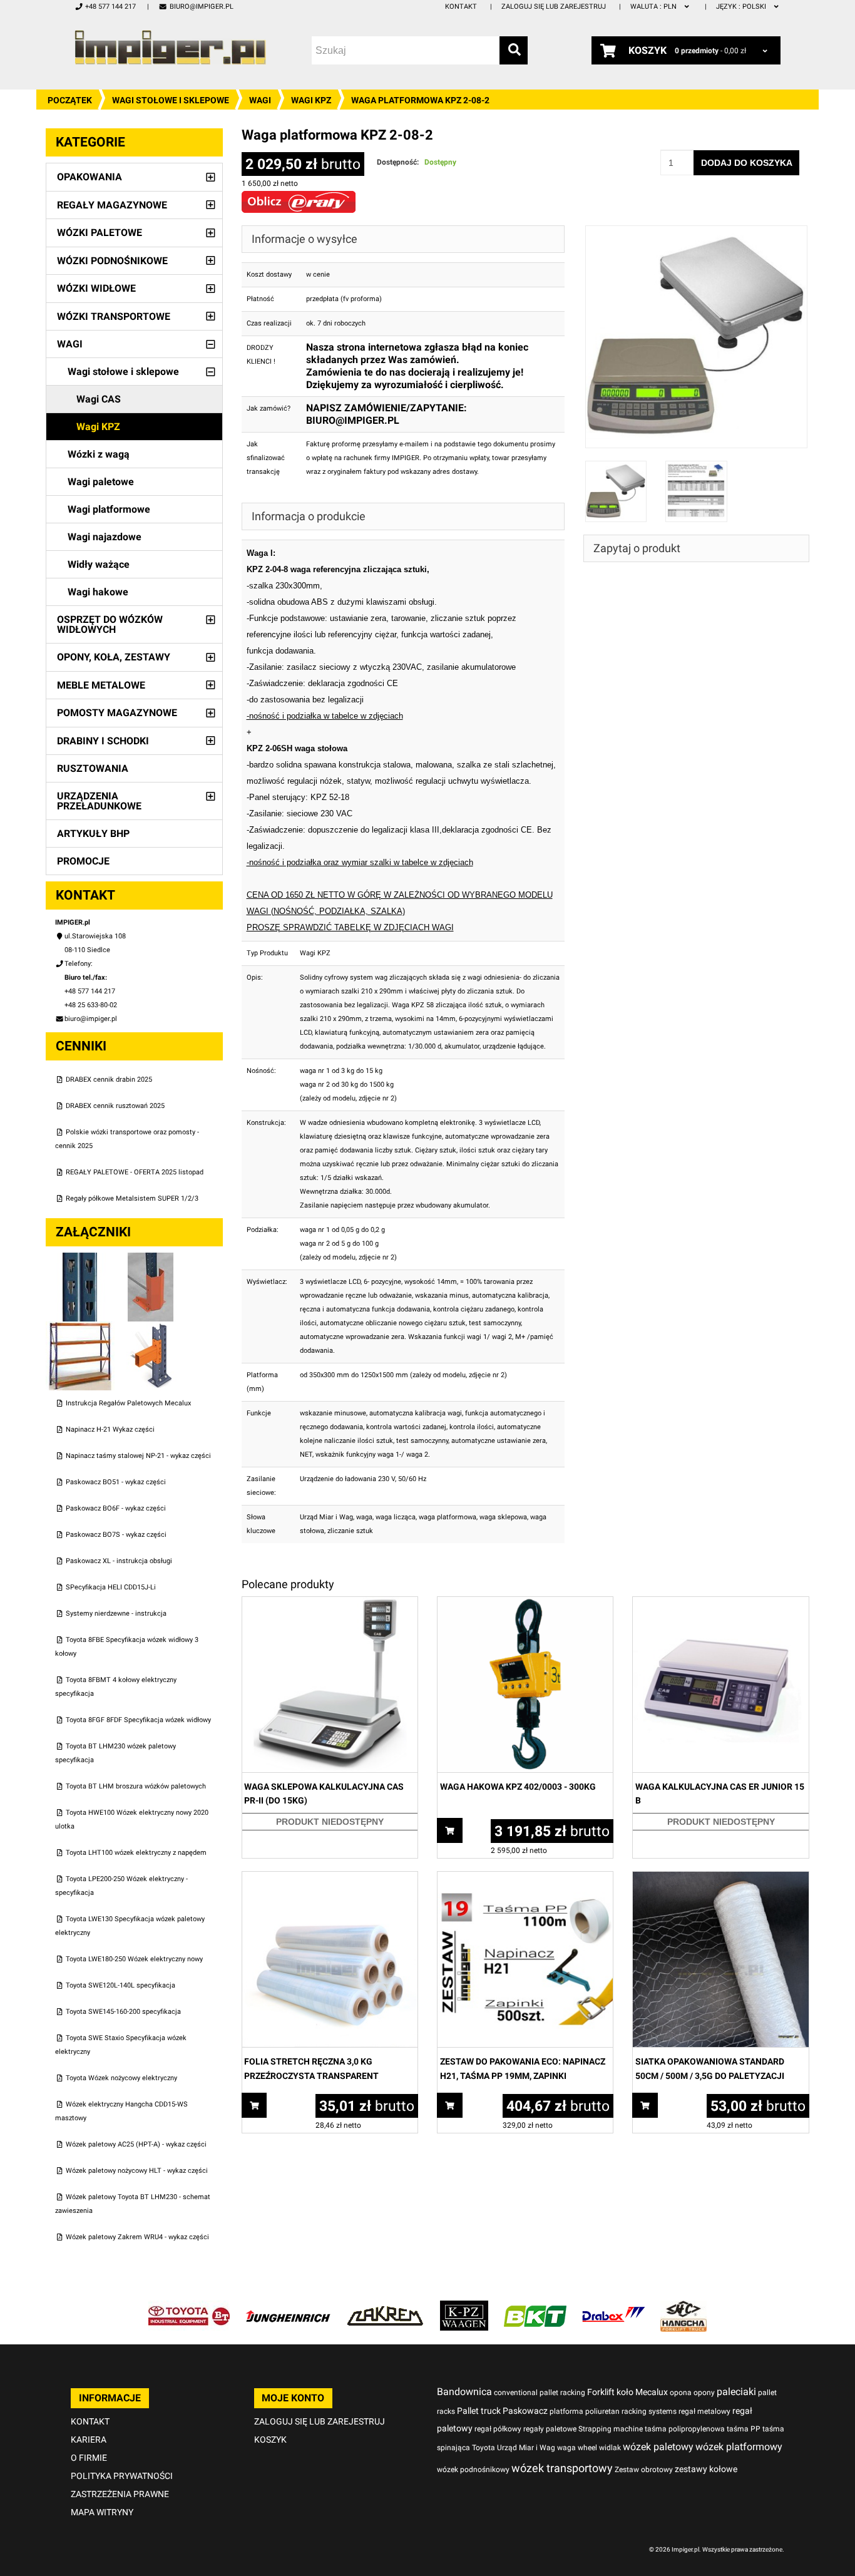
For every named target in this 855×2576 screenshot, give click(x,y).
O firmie (89, 2458)
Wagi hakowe (98, 592)
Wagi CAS (99, 399)
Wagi (260, 100)
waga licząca (396, 1517)
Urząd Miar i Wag (326, 1517)
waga (364, 1517)
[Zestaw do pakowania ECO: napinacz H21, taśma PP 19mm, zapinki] (525, 1878)
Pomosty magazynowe (117, 713)
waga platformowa (448, 1517)
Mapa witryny (102, 2512)
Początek (70, 100)
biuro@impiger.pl (201, 7)
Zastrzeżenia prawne (120, 2494)
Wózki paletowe (100, 233)
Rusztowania (93, 768)
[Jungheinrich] (288, 2307)
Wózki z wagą (99, 454)
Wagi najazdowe (105, 537)
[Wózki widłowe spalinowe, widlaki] (683, 2307)
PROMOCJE (83, 861)
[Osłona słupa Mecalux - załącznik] (151, 1259)
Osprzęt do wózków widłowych (110, 624)
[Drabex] (613, 2307)
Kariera (89, 2440)
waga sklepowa (503, 1517)
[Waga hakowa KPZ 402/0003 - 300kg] (525, 1604)
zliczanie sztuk (350, 1531)
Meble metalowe (101, 685)
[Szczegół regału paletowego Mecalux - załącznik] (151, 1328)
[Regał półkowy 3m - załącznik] (81, 1328)
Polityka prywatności (122, 2476)
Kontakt (461, 7)
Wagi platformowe (109, 509)
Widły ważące (99, 564)
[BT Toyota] (189, 2307)
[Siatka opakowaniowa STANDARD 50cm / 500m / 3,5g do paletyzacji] (720, 1878)
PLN (654, 7)
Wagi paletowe (101, 482)
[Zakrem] (385, 2307)
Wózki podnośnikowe (112, 261)
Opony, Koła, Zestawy (114, 657)
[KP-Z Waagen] (464, 2307)
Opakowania (90, 177)
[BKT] (535, 2307)
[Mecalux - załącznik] (81, 1259)
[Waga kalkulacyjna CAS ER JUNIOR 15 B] (720, 1604)
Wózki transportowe (114, 316)
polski (742, 7)
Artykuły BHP (93, 834)
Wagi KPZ (311, 100)
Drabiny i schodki (103, 741)
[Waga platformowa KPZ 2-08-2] (697, 232)
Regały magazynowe (112, 205)
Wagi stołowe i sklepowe (171, 100)
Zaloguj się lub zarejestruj (554, 7)
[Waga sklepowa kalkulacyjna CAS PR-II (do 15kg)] (330, 1604)
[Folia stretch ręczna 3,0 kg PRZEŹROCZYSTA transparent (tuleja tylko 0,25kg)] (330, 1878)
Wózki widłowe (96, 288)
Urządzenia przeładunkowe (99, 801)
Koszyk (270, 2440)
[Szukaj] (514, 50)
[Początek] (170, 47)
